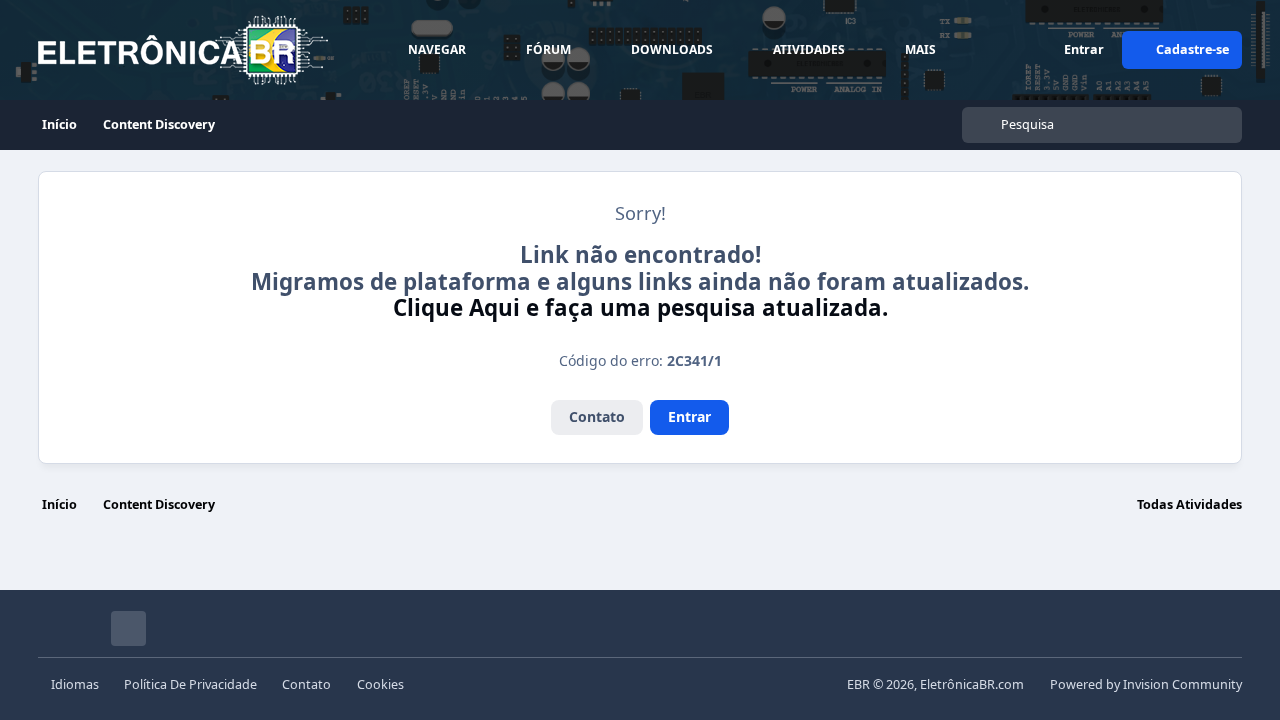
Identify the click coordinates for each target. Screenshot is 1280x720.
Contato (597, 416)
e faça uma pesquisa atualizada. (640, 307)
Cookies (380, 684)
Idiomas (75, 684)
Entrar (689, 416)
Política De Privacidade (190, 684)
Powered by (1146, 684)
